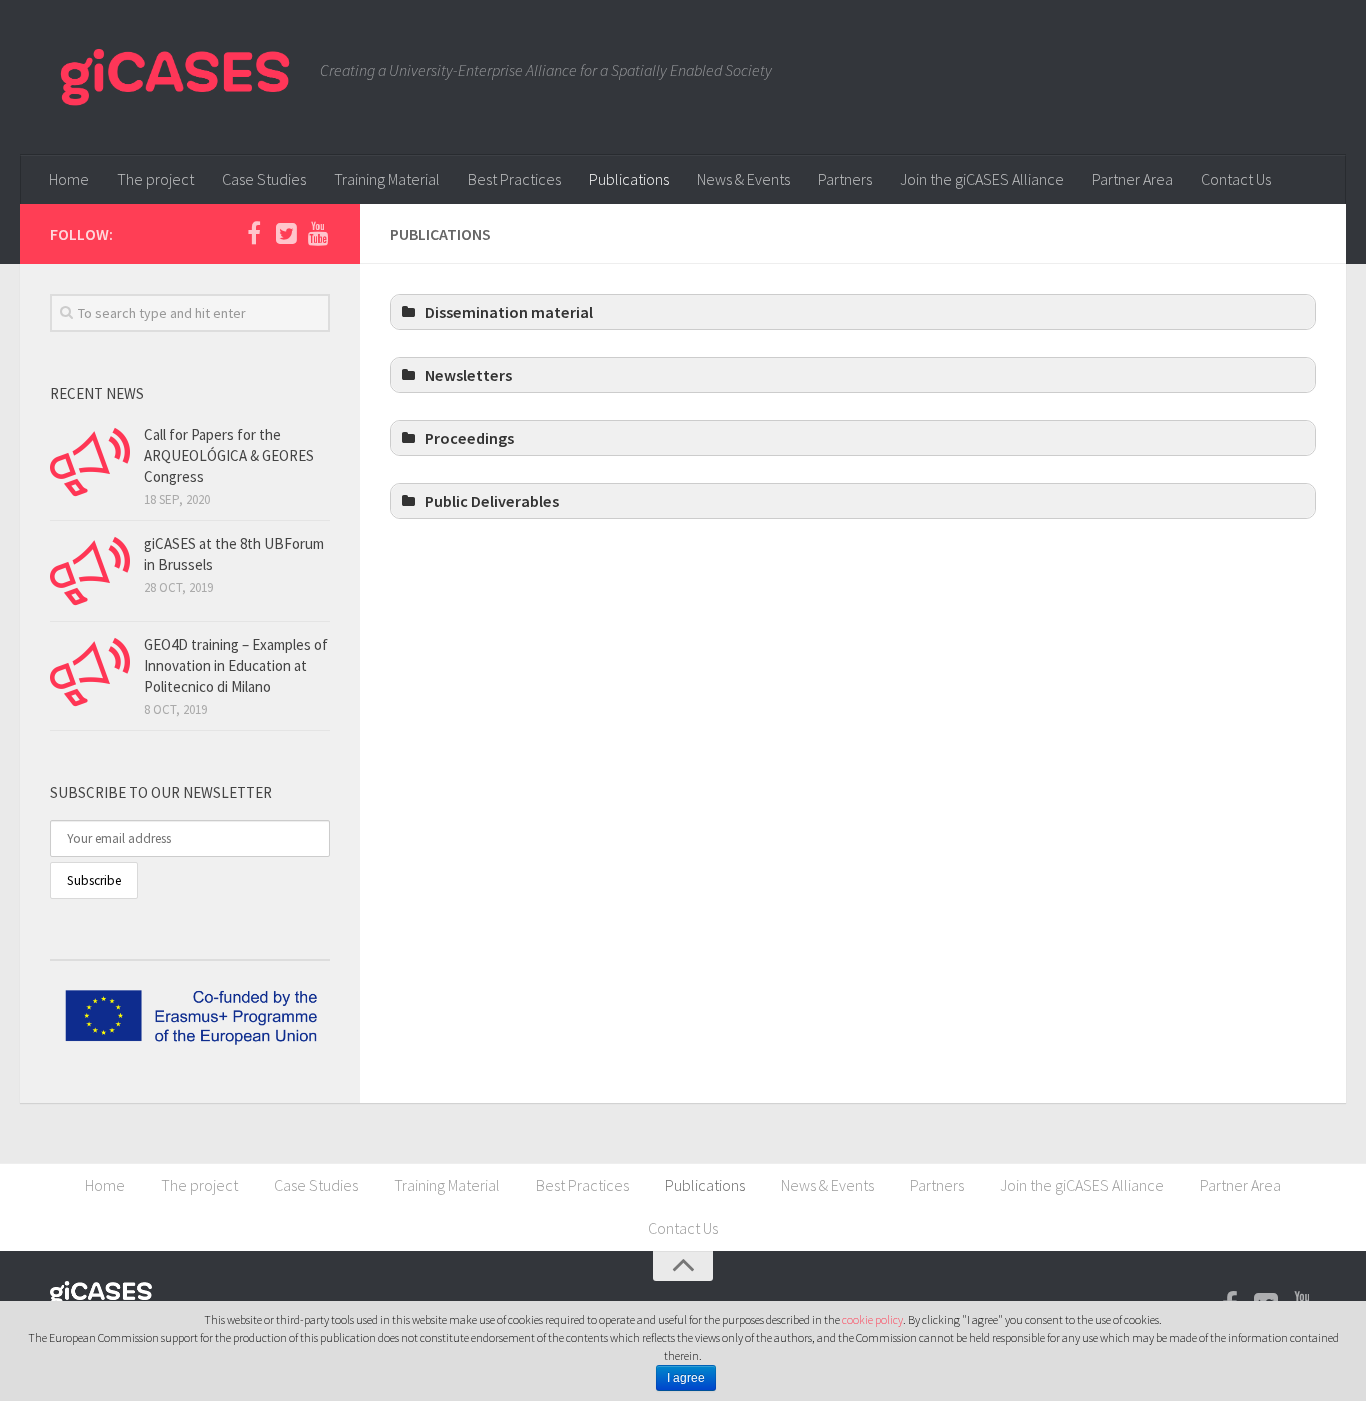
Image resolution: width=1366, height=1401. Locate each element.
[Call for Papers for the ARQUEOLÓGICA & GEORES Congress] (90, 462)
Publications (629, 179)
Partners (845, 179)
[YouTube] (318, 233)
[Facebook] (254, 233)
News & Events (743, 179)
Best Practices (514, 179)
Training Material (387, 179)
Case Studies (264, 179)
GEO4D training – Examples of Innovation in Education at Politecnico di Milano (236, 665)
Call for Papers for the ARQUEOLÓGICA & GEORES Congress (229, 455)
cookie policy (872, 1319)
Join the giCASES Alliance (982, 179)
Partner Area (1132, 179)
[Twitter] (286, 233)
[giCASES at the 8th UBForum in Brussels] (90, 571)
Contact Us (1236, 179)
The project (155, 179)
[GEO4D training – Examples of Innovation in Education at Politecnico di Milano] (90, 672)
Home (69, 179)
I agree (686, 1378)
